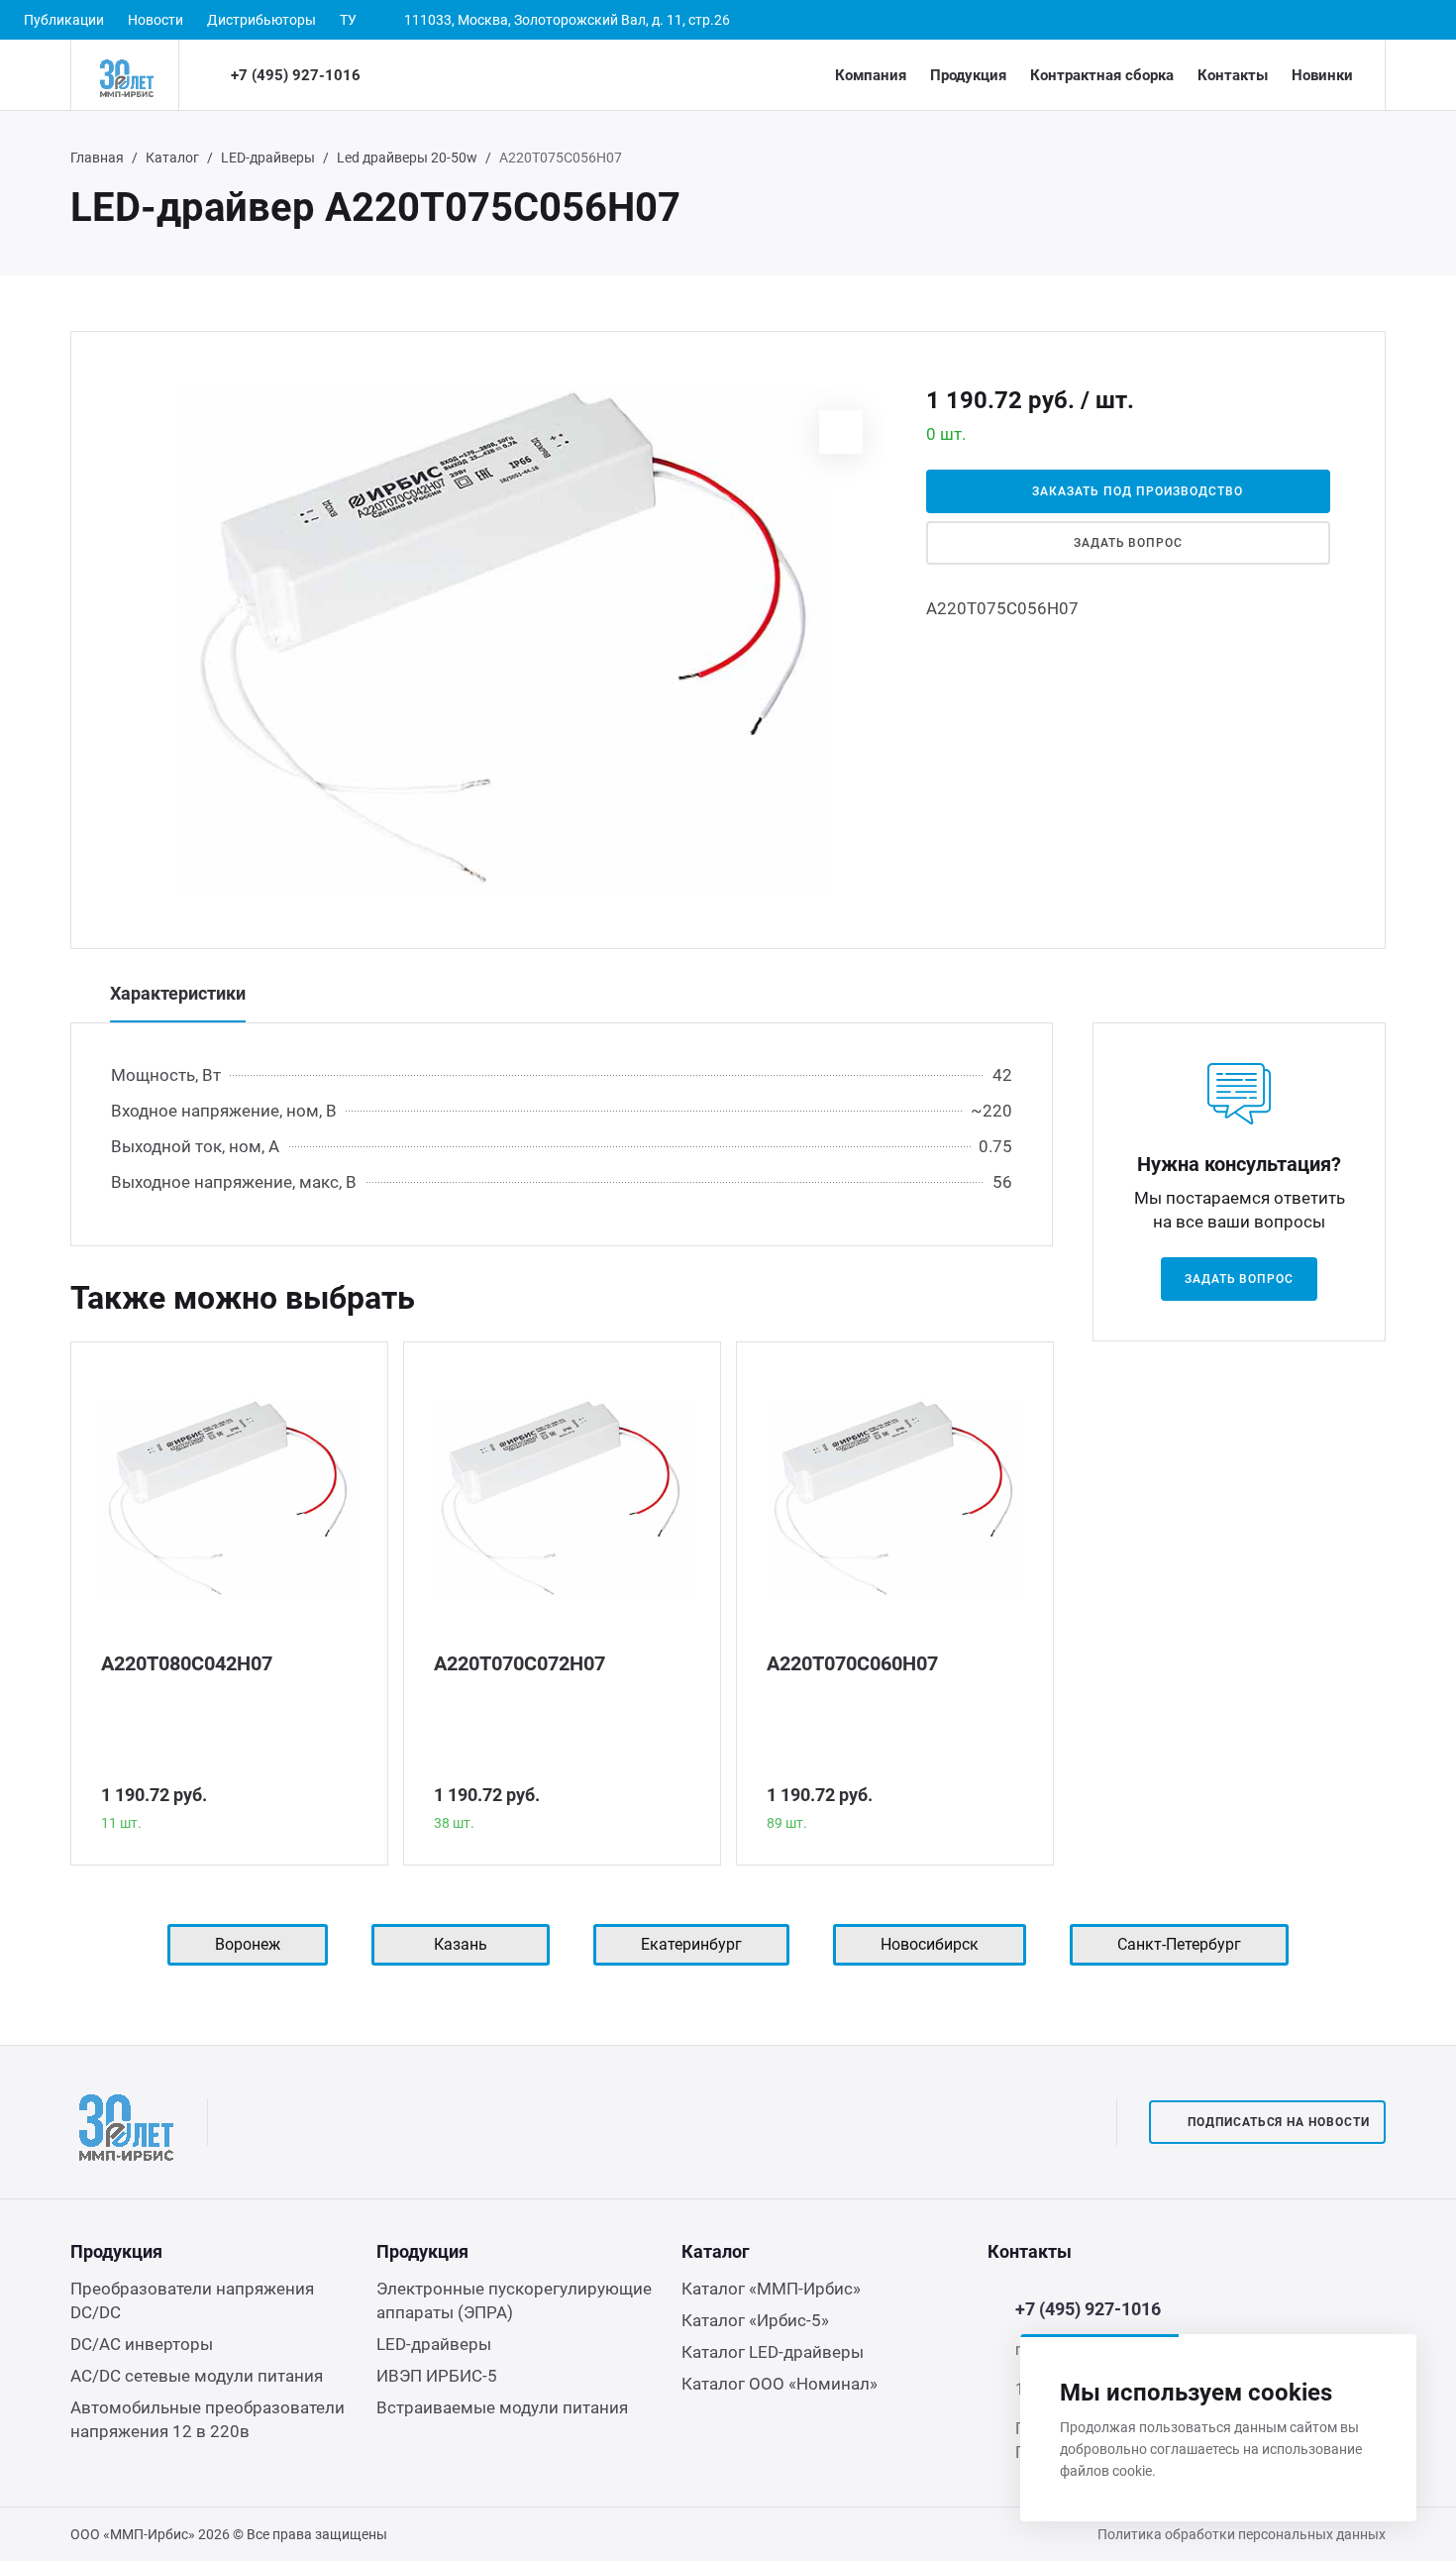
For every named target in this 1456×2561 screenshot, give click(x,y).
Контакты (1233, 75)
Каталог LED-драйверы (773, 2352)
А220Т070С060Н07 (852, 1663)
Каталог (172, 158)
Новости (156, 20)
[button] (841, 432)
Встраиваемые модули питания (502, 2407)
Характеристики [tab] (178, 993)
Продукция (968, 75)
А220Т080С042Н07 (187, 1663)
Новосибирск (930, 1944)
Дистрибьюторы (261, 20)
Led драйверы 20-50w (407, 158)
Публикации (64, 20)
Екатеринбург (691, 1944)
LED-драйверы (268, 158)
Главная (97, 158)
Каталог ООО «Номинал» (780, 2384)
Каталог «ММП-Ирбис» (771, 2289)
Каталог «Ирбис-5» (755, 2320)
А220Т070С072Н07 (520, 1663)
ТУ (348, 20)
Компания (871, 75)
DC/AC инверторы (142, 2344)
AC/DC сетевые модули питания (197, 2376)
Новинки (1322, 75)
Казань (461, 1944)
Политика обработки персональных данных (1242, 2534)
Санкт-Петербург (1179, 1944)
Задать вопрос (1128, 543)
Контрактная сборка (1102, 75)
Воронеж (248, 1944)
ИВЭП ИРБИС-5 (437, 2376)
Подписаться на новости (1279, 2122)
